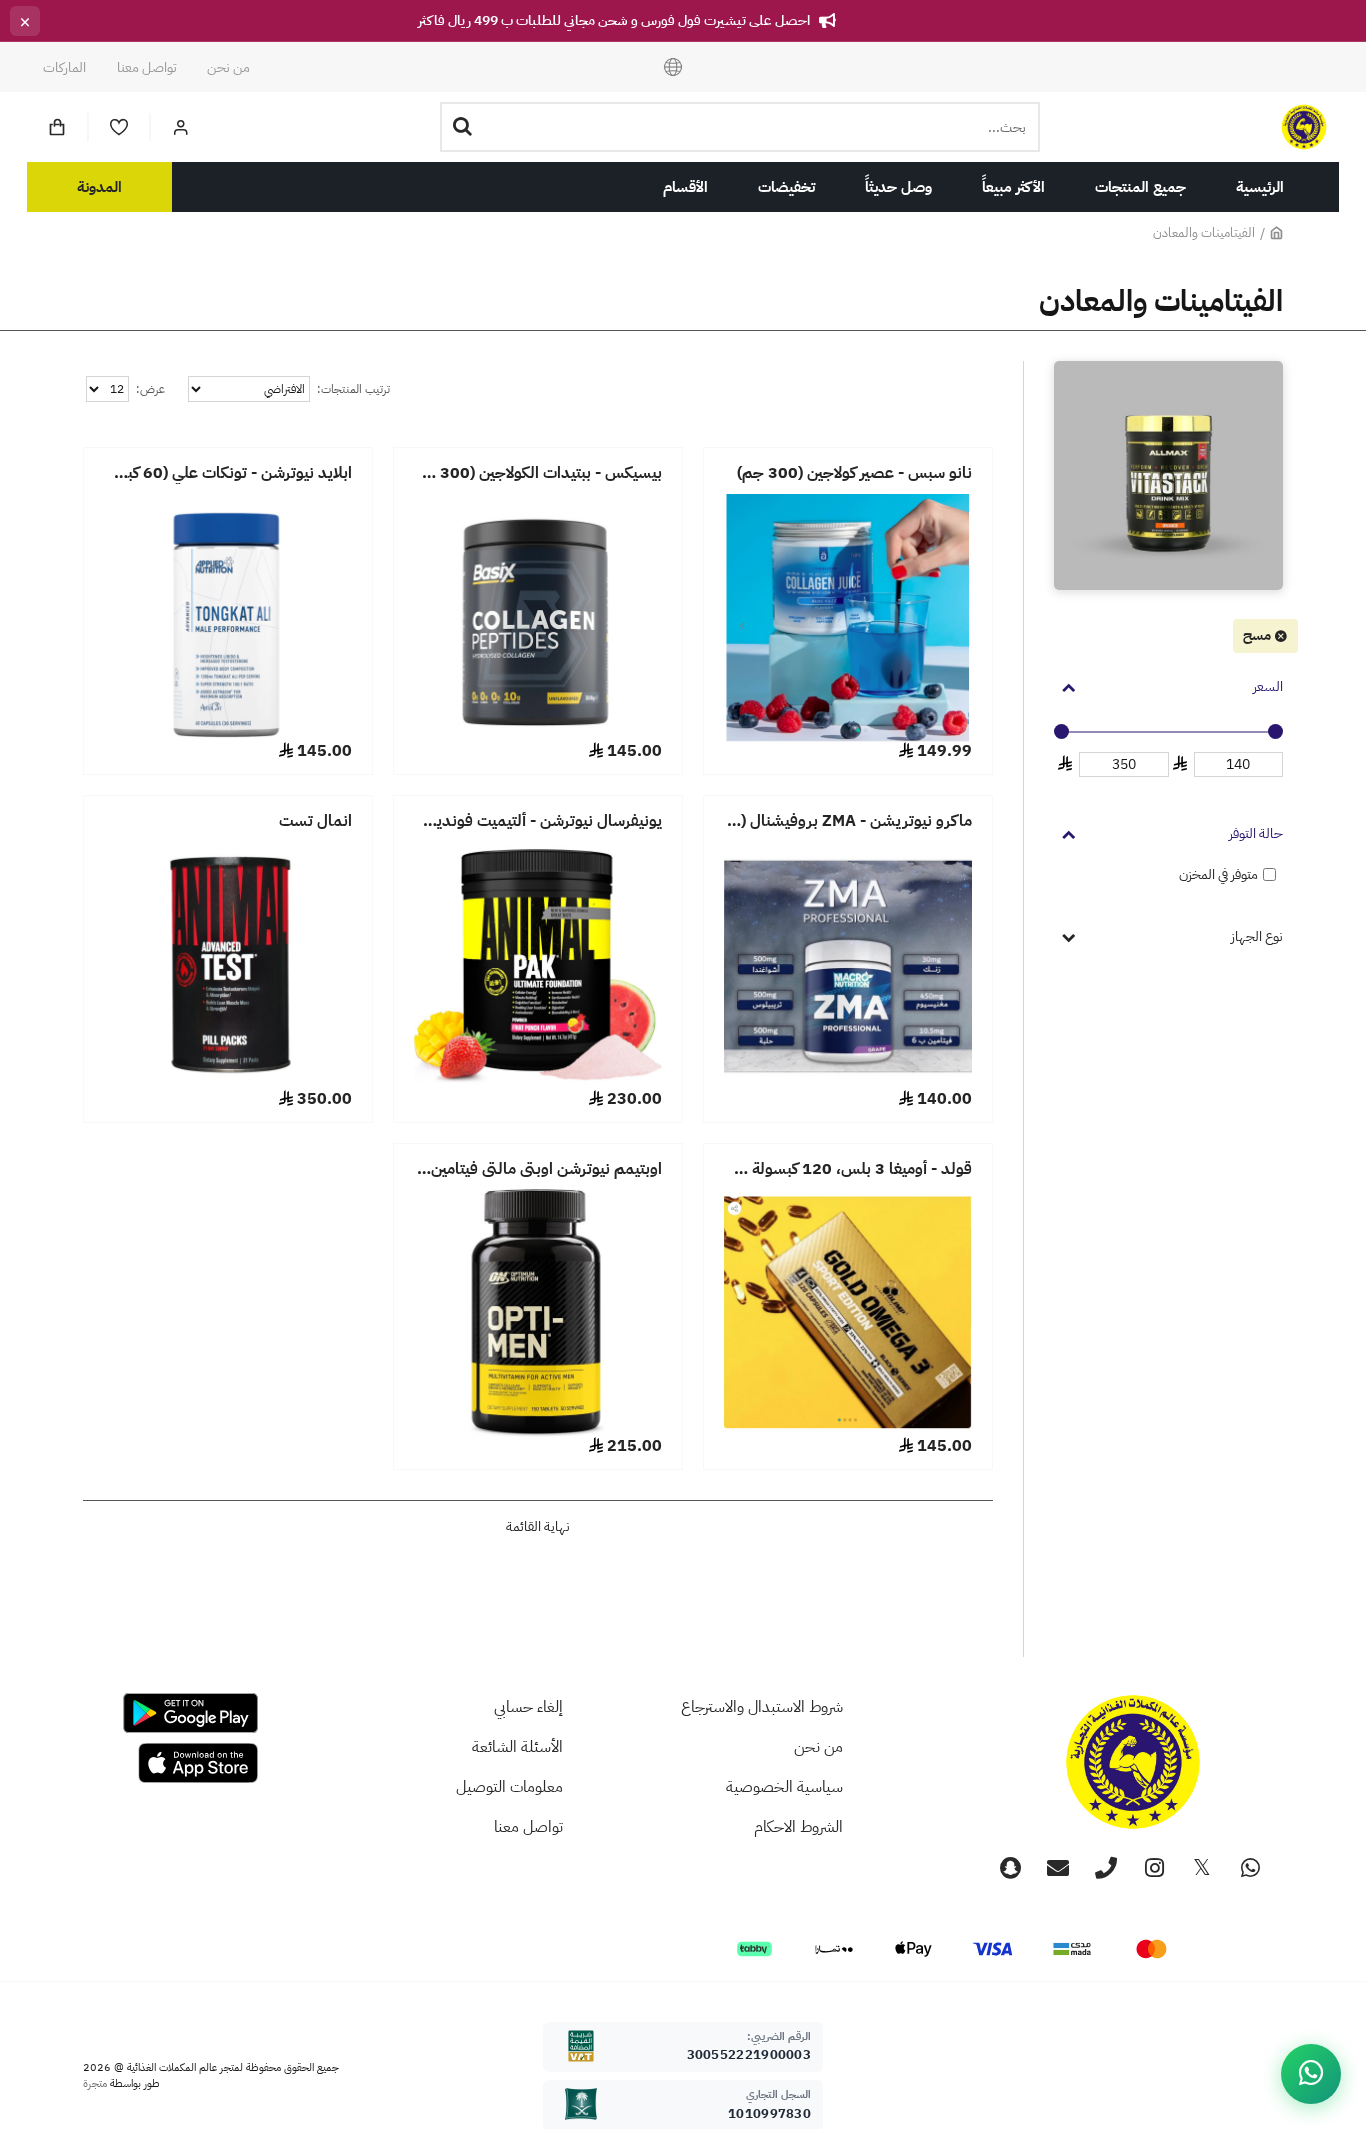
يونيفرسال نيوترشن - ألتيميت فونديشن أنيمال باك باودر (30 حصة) (538, 821)
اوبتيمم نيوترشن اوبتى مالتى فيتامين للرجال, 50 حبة (538, 1169)
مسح (1257, 635)
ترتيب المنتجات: (353, 389)
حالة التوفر (1256, 833)
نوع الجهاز (1257, 936)
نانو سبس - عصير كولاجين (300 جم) (854, 473)
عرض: (150, 389)
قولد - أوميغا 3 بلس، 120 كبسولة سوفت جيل (848, 1169)
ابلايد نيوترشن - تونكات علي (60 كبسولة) (228, 473)
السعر (1268, 686)
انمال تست (315, 821)
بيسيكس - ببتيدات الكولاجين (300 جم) (538, 473)
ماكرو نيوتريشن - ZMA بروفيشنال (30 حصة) (848, 821)
